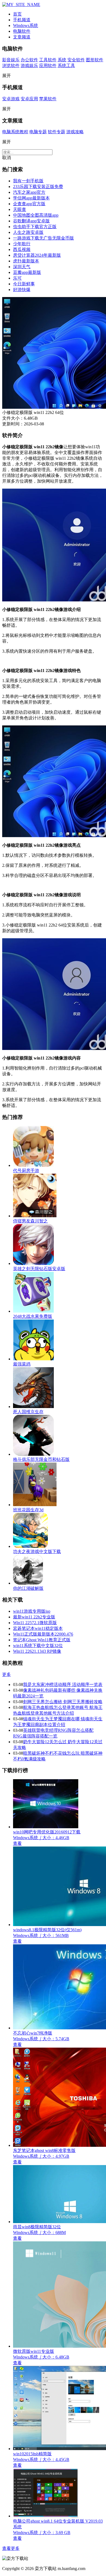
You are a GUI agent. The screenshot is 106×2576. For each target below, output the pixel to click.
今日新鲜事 (24, 284)
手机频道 (22, 20)
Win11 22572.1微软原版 (35, 1623)
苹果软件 (48, 99)
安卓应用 (29, 99)
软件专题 (57, 132)
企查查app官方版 (29, 204)
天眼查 (20, 209)
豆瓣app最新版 (27, 272)
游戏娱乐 (29, 66)
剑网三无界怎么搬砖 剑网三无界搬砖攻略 (63, 1702)
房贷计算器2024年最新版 (37, 255)
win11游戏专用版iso (32, 1611)
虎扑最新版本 (26, 261)
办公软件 (29, 60)
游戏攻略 (75, 132)
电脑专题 (38, 132)
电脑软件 (22, 31)
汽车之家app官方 (29, 192)
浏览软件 (11, 66)
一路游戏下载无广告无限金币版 (43, 238)
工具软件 (48, 60)
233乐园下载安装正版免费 (38, 187)
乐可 (17, 278)
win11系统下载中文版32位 (38, 1646)
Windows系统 (26, 25)
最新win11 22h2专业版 (34, 1617)
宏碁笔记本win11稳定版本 (38, 1628)
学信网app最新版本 (31, 198)
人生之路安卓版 (28, 232)
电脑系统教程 (15, 132)
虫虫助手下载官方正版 (35, 227)
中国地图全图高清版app (36, 215)
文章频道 (22, 37)
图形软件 (95, 60)
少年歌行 (22, 244)
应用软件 (48, 66)
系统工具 (66, 66)
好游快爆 (22, 290)
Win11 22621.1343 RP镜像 (37, 1651)
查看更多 (11, 2548)
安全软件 (76, 60)
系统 (62, 60)
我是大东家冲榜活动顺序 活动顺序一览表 (63, 1684)
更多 (7, 1674)
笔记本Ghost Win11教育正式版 (42, 1640)
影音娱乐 (11, 60)
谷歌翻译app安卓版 (31, 221)
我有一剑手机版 (28, 181)
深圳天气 (22, 267)
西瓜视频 (22, 249)
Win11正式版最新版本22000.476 (43, 1634)
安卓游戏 (11, 99)
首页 (17, 14)
